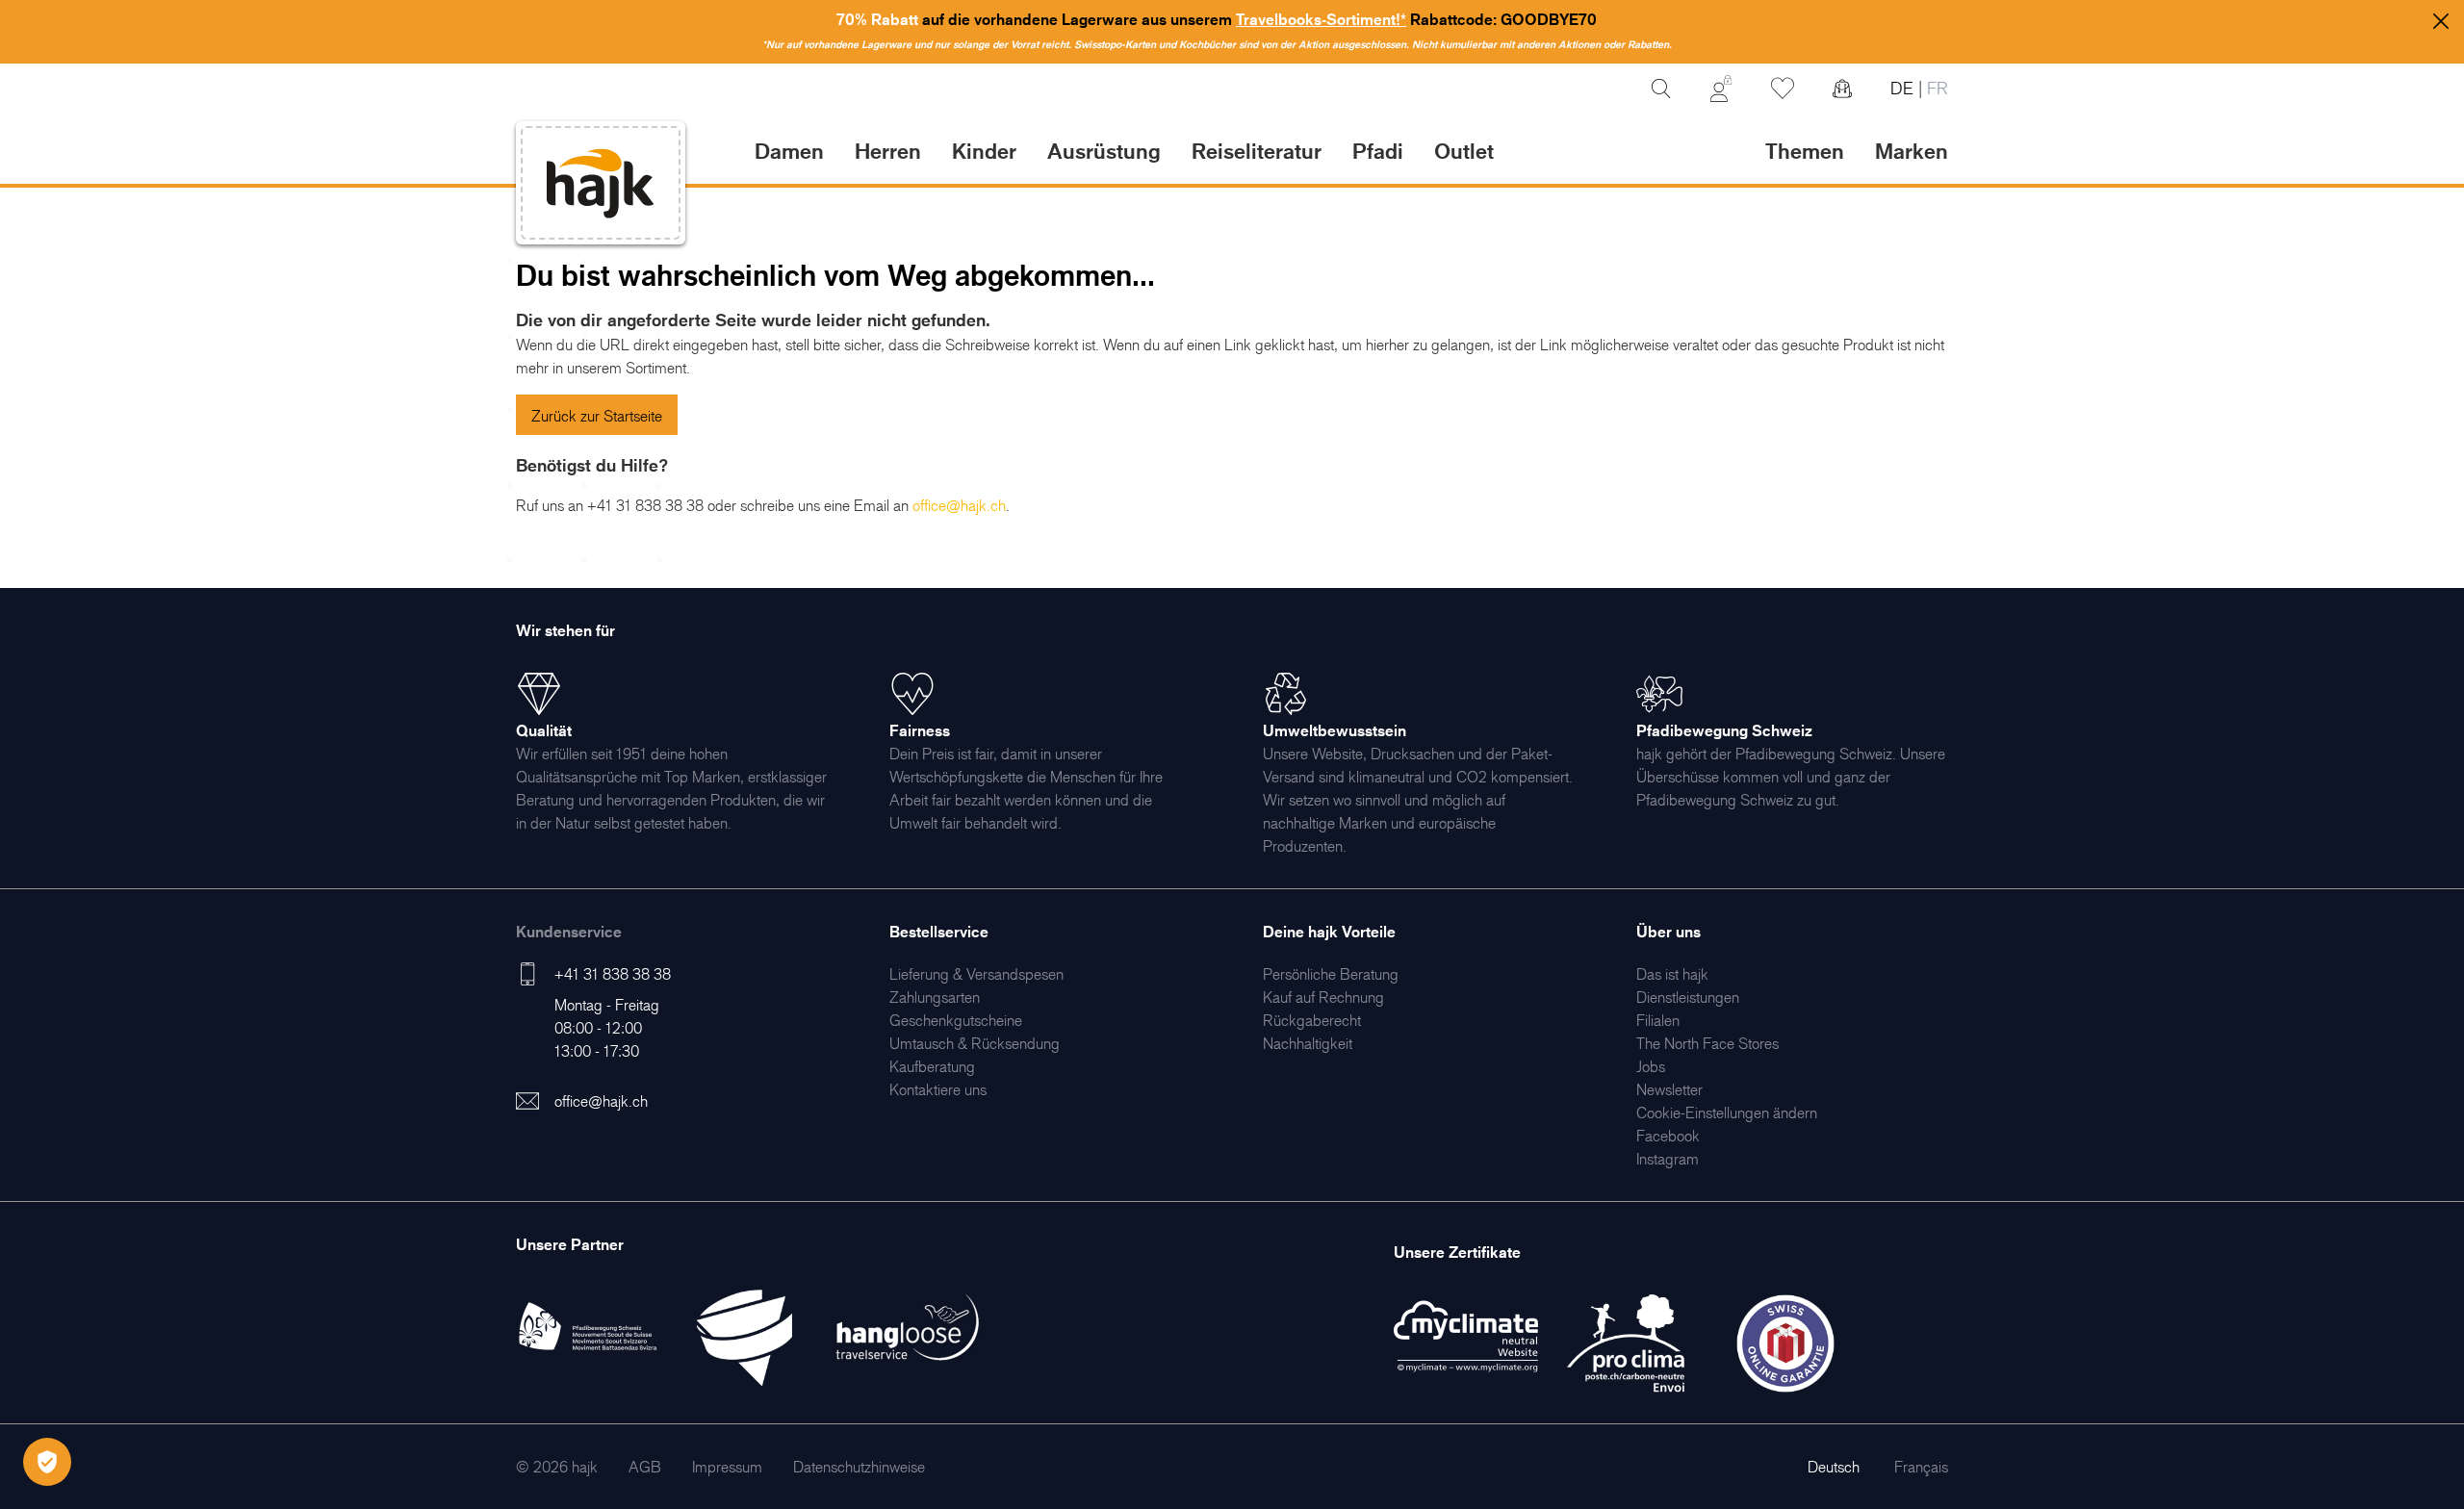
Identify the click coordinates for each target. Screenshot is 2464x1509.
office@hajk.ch (601, 1101)
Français (1921, 1467)
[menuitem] (976, 974)
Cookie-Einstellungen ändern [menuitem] (1727, 1113)
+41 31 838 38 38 (613, 974)
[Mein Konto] (1721, 89)
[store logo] (601, 183)
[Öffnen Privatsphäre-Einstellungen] (47, 1462)
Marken (1912, 151)
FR (1935, 88)
